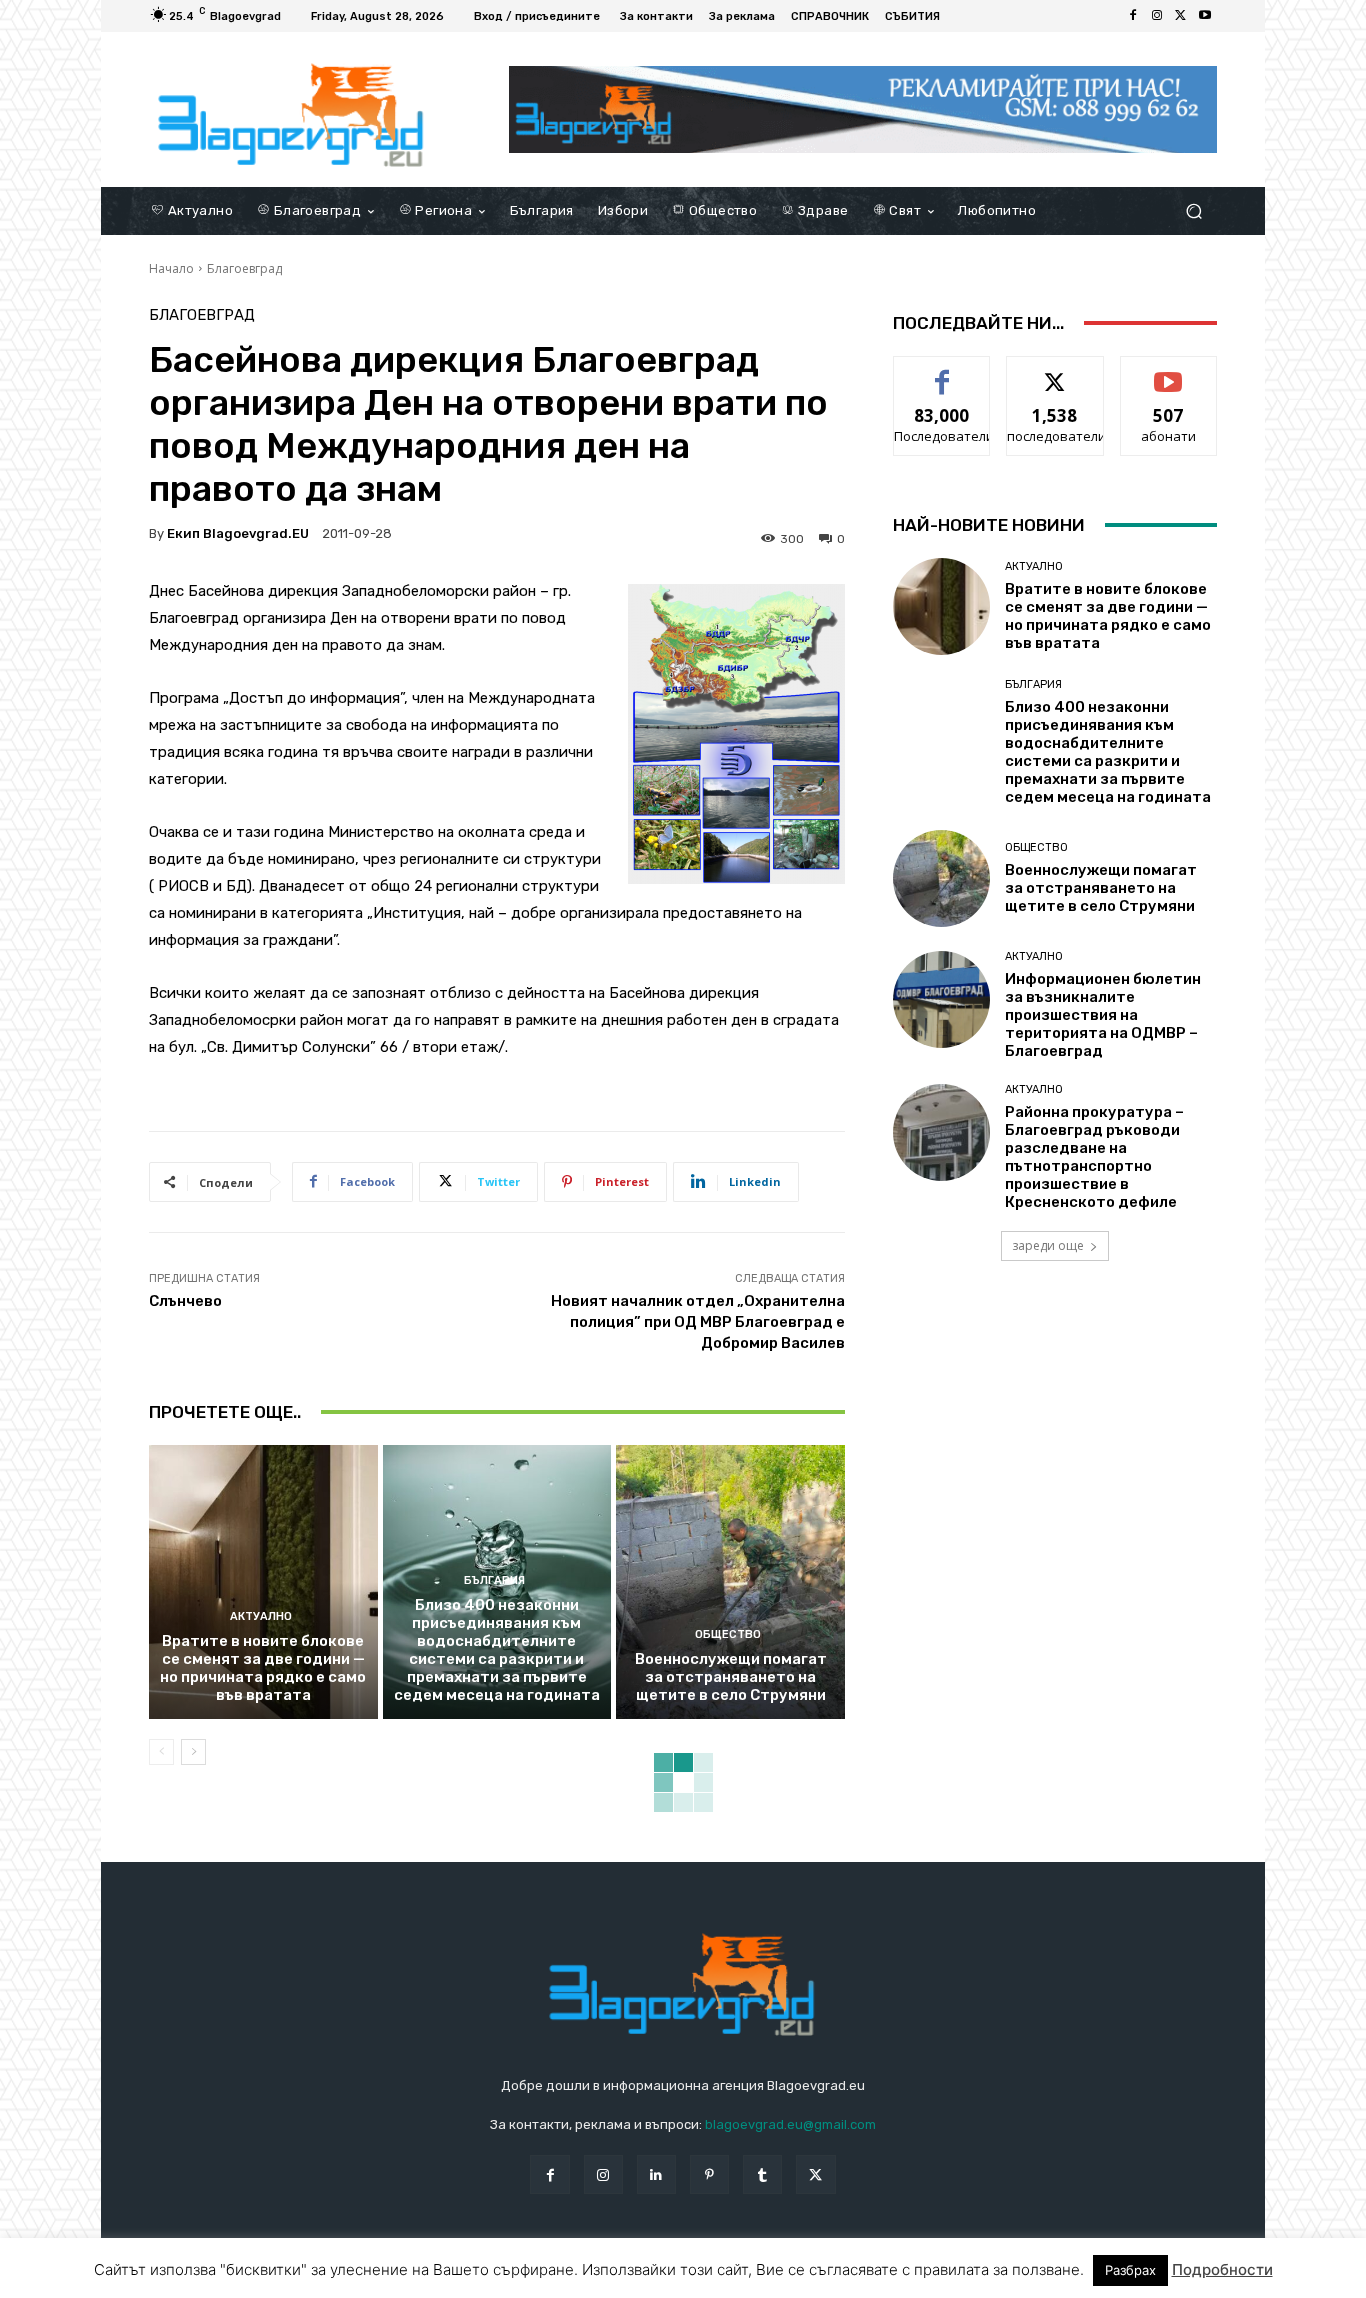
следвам (1055, 371)
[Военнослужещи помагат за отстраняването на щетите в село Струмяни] (730, 1582)
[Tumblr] (762, 2174)
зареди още (1048, 1245)
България (494, 1580)
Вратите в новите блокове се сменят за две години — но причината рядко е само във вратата (263, 1668)
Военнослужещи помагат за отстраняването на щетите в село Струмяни (731, 1677)
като (942, 371)
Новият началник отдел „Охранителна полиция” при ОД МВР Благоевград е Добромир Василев (698, 1322)
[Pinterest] (709, 2174)
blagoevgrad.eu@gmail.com (790, 2124)
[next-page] (193, 1752)
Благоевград (244, 268)
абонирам (1169, 371)
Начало (171, 268)
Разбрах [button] (1130, 2270)
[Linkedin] (656, 2174)
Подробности (1222, 2269)
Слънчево (185, 1301)
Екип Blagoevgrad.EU (238, 533)
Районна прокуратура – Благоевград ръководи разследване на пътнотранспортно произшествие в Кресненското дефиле (1094, 1157)
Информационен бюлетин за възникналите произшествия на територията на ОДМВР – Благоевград (1103, 1015)
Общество (728, 1634)
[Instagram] (1157, 16)
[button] (1193, 210)
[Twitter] (1181, 16)
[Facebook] (1133, 16)
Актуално (261, 1616)
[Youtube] (1205, 16)
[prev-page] (161, 1752)
